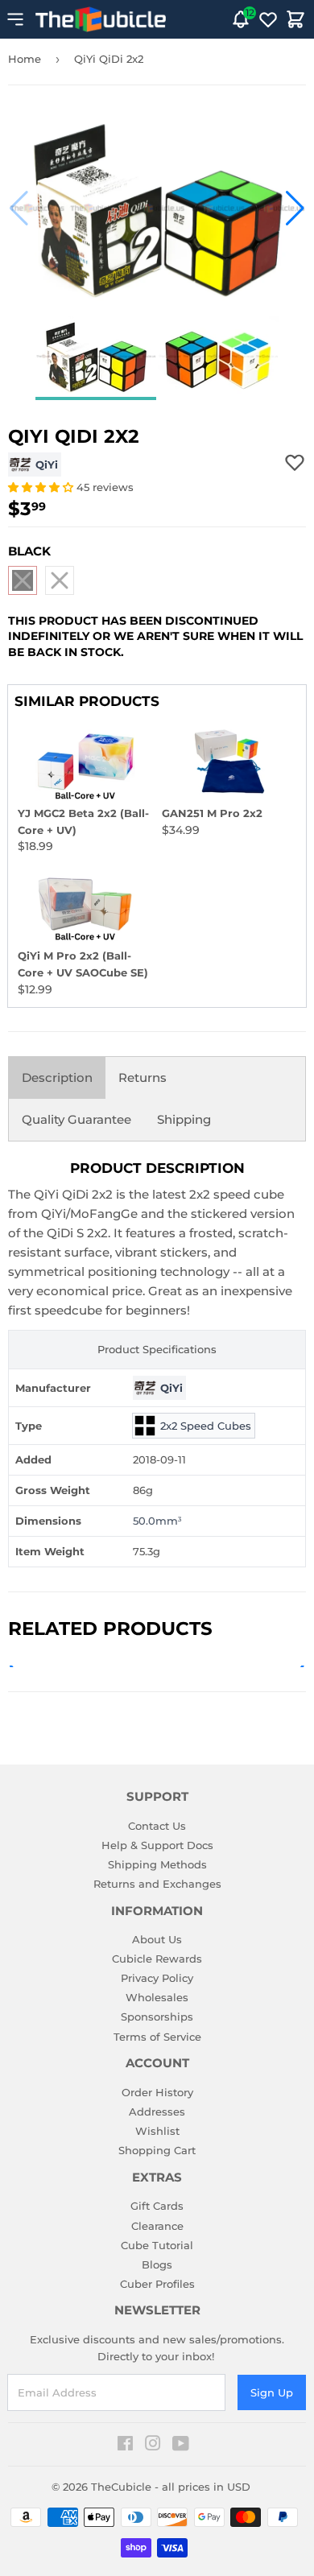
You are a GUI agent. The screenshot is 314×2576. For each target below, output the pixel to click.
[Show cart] (295, 19)
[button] (19, 208)
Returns (143, 1077)
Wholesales (157, 1997)
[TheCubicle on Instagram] (153, 2446)
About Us (157, 1939)
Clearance (157, 2226)
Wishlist (157, 2131)
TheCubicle (121, 2487)
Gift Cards (157, 2206)
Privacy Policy (157, 1978)
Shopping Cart (157, 2150)
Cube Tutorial (157, 2245)
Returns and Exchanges (157, 1884)
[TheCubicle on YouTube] (181, 2446)
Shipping (184, 1119)
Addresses (157, 2112)
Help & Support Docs (157, 1845)
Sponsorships (157, 2017)
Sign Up (272, 2392)
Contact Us (157, 1826)
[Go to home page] (101, 19)
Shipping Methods (157, 1864)
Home (25, 59)
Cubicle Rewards (157, 1959)
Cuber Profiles (157, 2284)
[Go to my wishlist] (268, 19)
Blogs (157, 2264)
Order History (157, 2092)
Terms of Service (157, 2037)
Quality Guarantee (76, 1119)
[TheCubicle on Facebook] (125, 2446)
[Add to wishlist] (295, 462)
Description (57, 1077)
